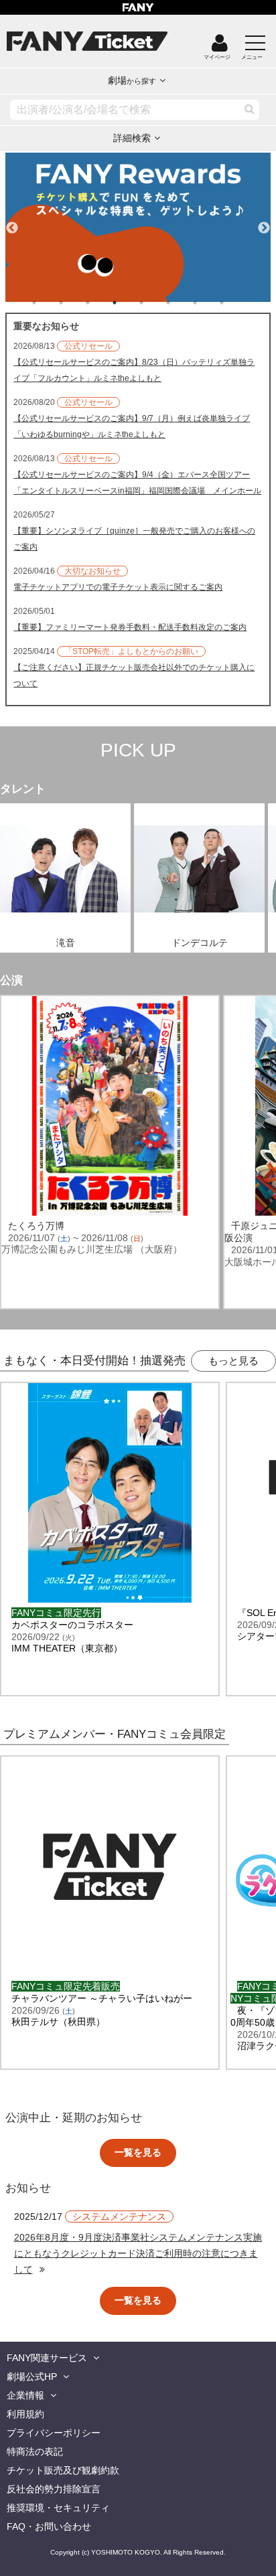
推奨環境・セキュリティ (58, 2508)
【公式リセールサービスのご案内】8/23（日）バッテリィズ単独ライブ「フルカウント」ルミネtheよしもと (134, 370)
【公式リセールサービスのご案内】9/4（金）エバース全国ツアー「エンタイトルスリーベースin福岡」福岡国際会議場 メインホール (137, 483)
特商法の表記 (35, 2451)
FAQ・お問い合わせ (49, 2526)
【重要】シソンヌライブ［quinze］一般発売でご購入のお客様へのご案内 (134, 539)
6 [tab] (182, 303)
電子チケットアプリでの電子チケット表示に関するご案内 (118, 587)
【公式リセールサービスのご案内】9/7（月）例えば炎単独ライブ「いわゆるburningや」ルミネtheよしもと (132, 426)
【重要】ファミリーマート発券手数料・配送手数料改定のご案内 (130, 627)
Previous (12, 222)
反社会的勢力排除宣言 (54, 2489)
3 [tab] (101, 303)
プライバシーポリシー (54, 2433)
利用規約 (25, 2414)
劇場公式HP (32, 2377)
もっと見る (233, 1361)
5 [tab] (155, 303)
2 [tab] (74, 303)
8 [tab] (235, 303)
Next (264, 222)
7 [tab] (208, 303)
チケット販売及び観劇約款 (63, 2470)
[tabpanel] (138, 227)
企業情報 (25, 2395)
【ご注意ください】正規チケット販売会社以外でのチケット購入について (134, 675)
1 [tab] (48, 303)
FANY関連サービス (47, 2358)
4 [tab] (128, 303)
